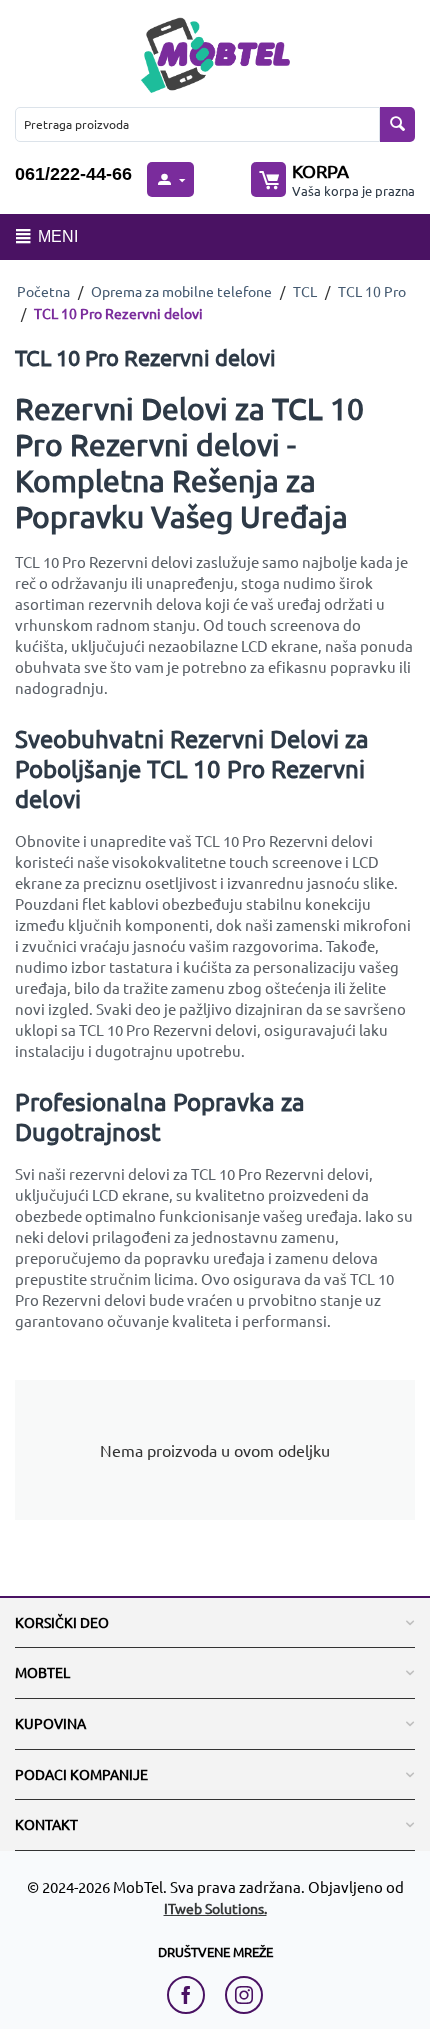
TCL (305, 291)
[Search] (397, 124)
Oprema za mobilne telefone (181, 291)
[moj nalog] (170, 179)
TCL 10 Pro (372, 291)
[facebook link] (191, 1995)
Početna (43, 291)
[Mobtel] (215, 52)
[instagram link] (244, 1995)
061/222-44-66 (73, 174)
